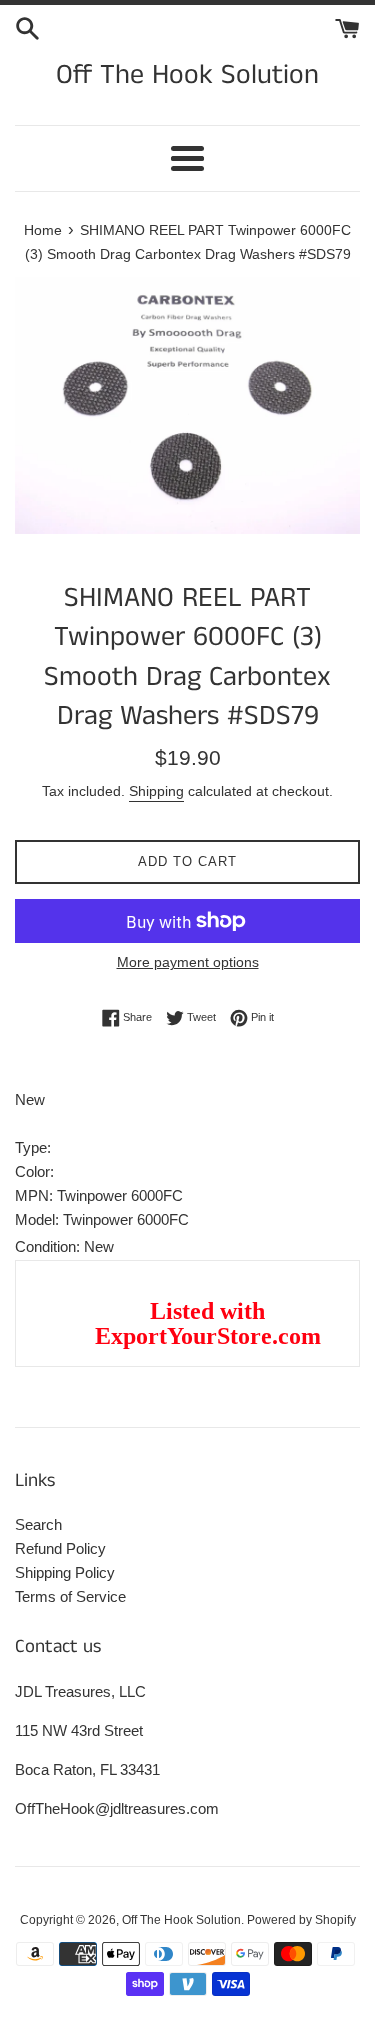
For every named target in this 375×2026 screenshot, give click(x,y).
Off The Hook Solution (187, 75)
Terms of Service (70, 1596)
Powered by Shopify (301, 1920)
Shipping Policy (65, 1572)
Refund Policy (60, 1548)
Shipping (156, 791)
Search (38, 1524)
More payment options (188, 962)
